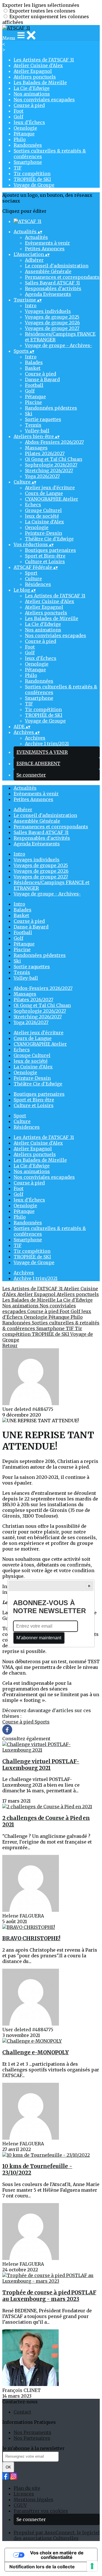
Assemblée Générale (48, 271)
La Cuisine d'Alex (44, 522)
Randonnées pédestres (51, 408)
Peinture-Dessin (43, 533)
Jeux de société (42, 516)
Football (34, 385)
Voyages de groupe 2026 (52, 323)
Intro (31, 306)
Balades (34, 362)
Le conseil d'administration (57, 266)
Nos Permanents (32, 2432)
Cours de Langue (44, 493)
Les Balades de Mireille (40, 82)
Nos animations (32, 94)
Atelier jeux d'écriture (50, 488)
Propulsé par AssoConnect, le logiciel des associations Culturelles (57, 2535)
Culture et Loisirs (45, 562)
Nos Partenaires (32, 2438)
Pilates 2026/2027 (45, 453)
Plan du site (27, 2488)
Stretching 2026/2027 (49, 470)
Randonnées (28, 145)
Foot (19, 111)
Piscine (33, 402)
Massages (36, 448)
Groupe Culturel (43, 510)
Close (89, 1586)
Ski (29, 414)
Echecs (33, 505)
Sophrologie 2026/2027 (51, 465)
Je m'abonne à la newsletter (33, 2448)
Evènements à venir (47, 243)
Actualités (36, 237)
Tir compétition (32, 174)
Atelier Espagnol (33, 71)
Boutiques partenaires (50, 550)
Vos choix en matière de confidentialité (57, 2555)
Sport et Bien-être (45, 556)
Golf (18, 117)
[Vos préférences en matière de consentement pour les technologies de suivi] (92, 2566)
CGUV (20, 2505)
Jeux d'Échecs (29, 122)
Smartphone (28, 162)
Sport (31, 573)
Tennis (33, 425)
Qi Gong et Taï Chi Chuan (54, 459)
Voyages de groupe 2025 (52, 317)
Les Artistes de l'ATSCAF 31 (44, 60)
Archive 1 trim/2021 (47, 744)
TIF (18, 168)
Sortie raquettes (43, 419)
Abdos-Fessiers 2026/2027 (54, 442)
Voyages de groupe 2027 (52, 328)
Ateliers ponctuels (35, 77)
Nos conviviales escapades (44, 100)
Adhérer (34, 260)
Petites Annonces (45, 249)
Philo (20, 139)
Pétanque (24, 134)
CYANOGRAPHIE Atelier (52, 499)
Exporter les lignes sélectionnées (41, 5)
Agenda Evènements (48, 294)
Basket (33, 368)
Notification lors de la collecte (42, 2567)
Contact (22, 2412)
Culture (33, 579)
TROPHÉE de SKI (32, 179)
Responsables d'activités (53, 288)
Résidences (38, 584)
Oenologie (25, 128)
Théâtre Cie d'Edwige (49, 539)
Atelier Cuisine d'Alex (38, 65)
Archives (35, 738)
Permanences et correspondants (62, 277)
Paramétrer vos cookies (41, 2511)
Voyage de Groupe (34, 185)
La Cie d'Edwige (32, 88)
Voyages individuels (48, 311)
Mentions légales (33, 2499)
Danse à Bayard (42, 379)
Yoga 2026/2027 (42, 476)
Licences (24, 2494)
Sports (42, 1722)
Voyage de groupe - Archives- (59, 345)
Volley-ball (37, 431)
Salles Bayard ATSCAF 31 (52, 283)
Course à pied (29, 105)
